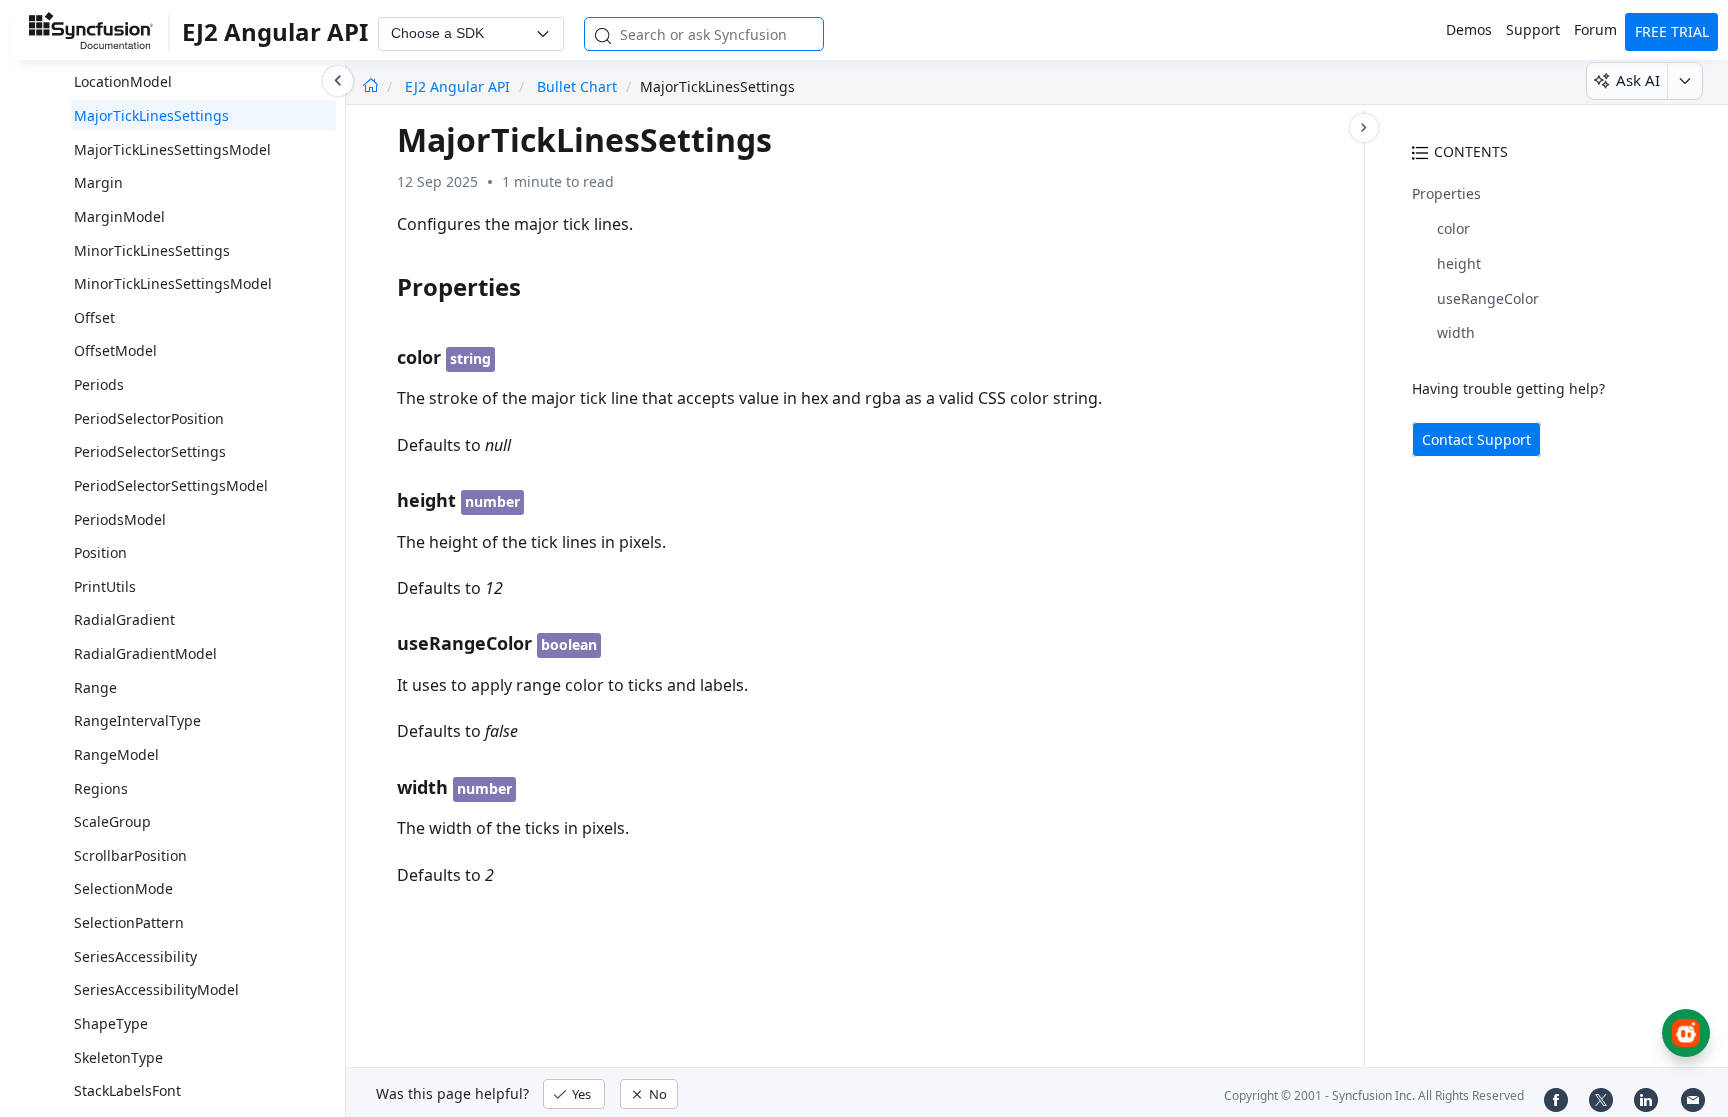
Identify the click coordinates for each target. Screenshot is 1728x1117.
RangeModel (116, 754)
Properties (1446, 193)
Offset (94, 317)
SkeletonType (118, 1057)
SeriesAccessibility (135, 956)
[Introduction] (370, 86)
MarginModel (119, 216)
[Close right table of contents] (1364, 128)
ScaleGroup (112, 821)
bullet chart (577, 86)
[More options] (1684, 81)
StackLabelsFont (127, 1090)
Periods (99, 384)
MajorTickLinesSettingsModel (172, 149)
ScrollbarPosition (130, 855)
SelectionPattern (129, 922)
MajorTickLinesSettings (151, 115)
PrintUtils (105, 586)
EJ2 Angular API (459, 86)
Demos (1469, 29)
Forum (1595, 29)
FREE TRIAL (1672, 31)
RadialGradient (124, 619)
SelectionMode (123, 888)
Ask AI (1638, 80)
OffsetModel (115, 350)
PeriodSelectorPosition (149, 418)
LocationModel (123, 81)
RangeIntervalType (137, 720)
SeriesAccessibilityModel (156, 989)
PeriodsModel (120, 519)
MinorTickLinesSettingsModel (173, 283)
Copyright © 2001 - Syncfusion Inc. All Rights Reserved (1374, 1095)
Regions (101, 788)
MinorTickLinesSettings (152, 250)
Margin (98, 182)
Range (95, 687)
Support (1533, 29)
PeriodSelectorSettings (150, 451)
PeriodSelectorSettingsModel (171, 485)
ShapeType (111, 1023)
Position (100, 552)
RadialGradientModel (145, 653)
